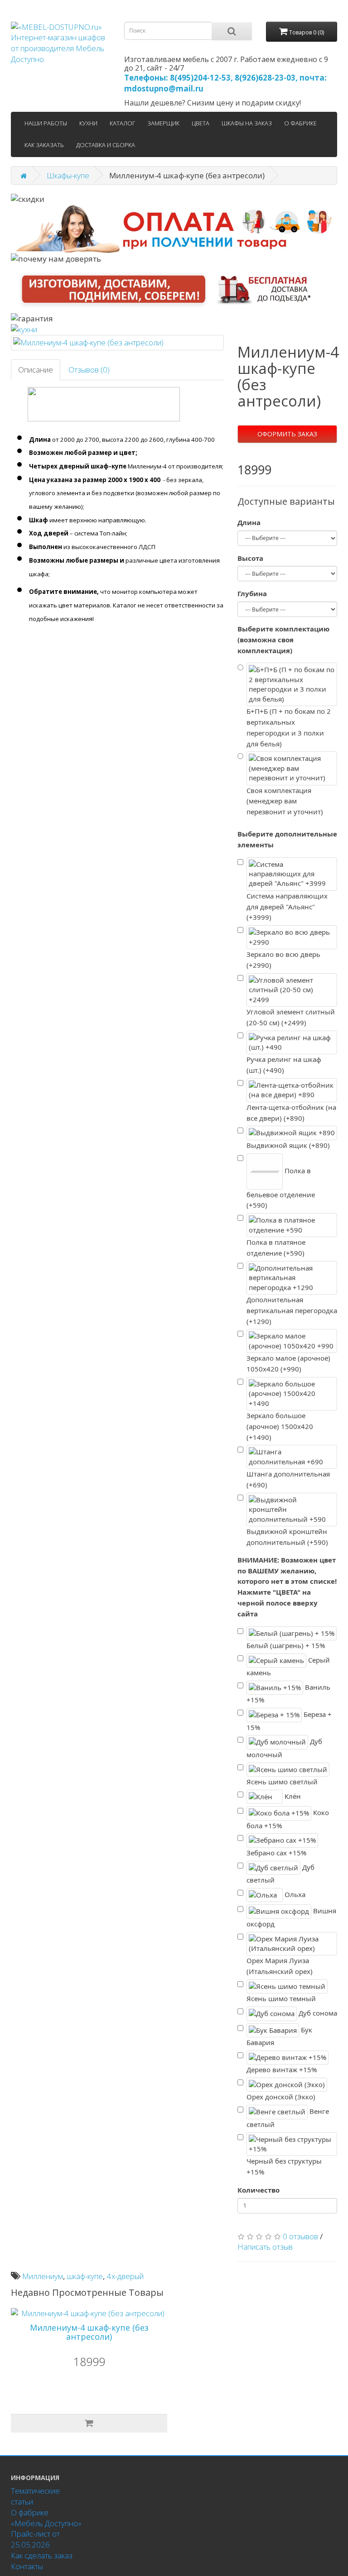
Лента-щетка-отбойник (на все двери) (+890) (291, 1113)
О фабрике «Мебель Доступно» (46, 2518)
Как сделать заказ (42, 2555)
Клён (292, 1796)
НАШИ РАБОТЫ (46, 123)
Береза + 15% (289, 1721)
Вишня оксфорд (291, 1917)
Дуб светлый (280, 1873)
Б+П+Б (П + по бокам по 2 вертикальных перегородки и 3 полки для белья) (289, 727)
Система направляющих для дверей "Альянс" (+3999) (287, 907)
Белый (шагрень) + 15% (286, 1645)
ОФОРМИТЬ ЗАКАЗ (287, 434)
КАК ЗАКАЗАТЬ (44, 145)
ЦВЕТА (201, 123)
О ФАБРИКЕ (300, 123)
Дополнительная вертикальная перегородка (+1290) (292, 1310)
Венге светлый (288, 2118)
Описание (36, 370)
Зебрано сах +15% (276, 1853)
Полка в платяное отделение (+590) (276, 1247)
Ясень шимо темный (281, 1998)
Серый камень (288, 1666)
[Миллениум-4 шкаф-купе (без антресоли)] (117, 343)
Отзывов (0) (89, 370)
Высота (250, 558)
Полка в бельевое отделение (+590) (281, 1188)
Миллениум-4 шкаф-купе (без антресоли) (89, 2332)
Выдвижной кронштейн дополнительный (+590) (287, 1537)
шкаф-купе (85, 2276)
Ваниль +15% (288, 1694)
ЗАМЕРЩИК (163, 123)
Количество (259, 2190)
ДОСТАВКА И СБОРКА (106, 145)
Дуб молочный (284, 1748)
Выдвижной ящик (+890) (288, 1145)
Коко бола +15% (288, 1819)
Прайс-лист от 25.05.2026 (35, 2539)
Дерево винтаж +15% (282, 2069)
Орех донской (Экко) (281, 2097)
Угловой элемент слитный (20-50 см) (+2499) (291, 1017)
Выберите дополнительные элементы (287, 839)
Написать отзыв (265, 2247)
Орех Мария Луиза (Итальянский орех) (280, 1966)
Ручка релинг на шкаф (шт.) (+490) (284, 1065)
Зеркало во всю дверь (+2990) (283, 960)
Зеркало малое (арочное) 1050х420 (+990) (288, 1363)
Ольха (294, 1894)
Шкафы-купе (68, 175)
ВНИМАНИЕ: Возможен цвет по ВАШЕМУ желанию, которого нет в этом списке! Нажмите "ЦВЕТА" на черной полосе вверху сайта (287, 1587)
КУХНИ (88, 123)
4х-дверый (125, 2276)
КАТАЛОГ (122, 123)
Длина (249, 522)
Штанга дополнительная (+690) (288, 1479)
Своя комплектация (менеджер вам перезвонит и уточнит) (285, 801)
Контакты (27, 2566)
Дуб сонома (317, 2013)
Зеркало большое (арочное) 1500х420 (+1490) (280, 1426)
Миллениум (43, 2276)
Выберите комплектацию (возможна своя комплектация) (283, 640)
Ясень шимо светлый (282, 1782)
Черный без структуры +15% (284, 2166)
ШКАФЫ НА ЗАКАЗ (247, 123)
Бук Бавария (279, 2036)
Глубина (252, 593)
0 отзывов (300, 2236)
